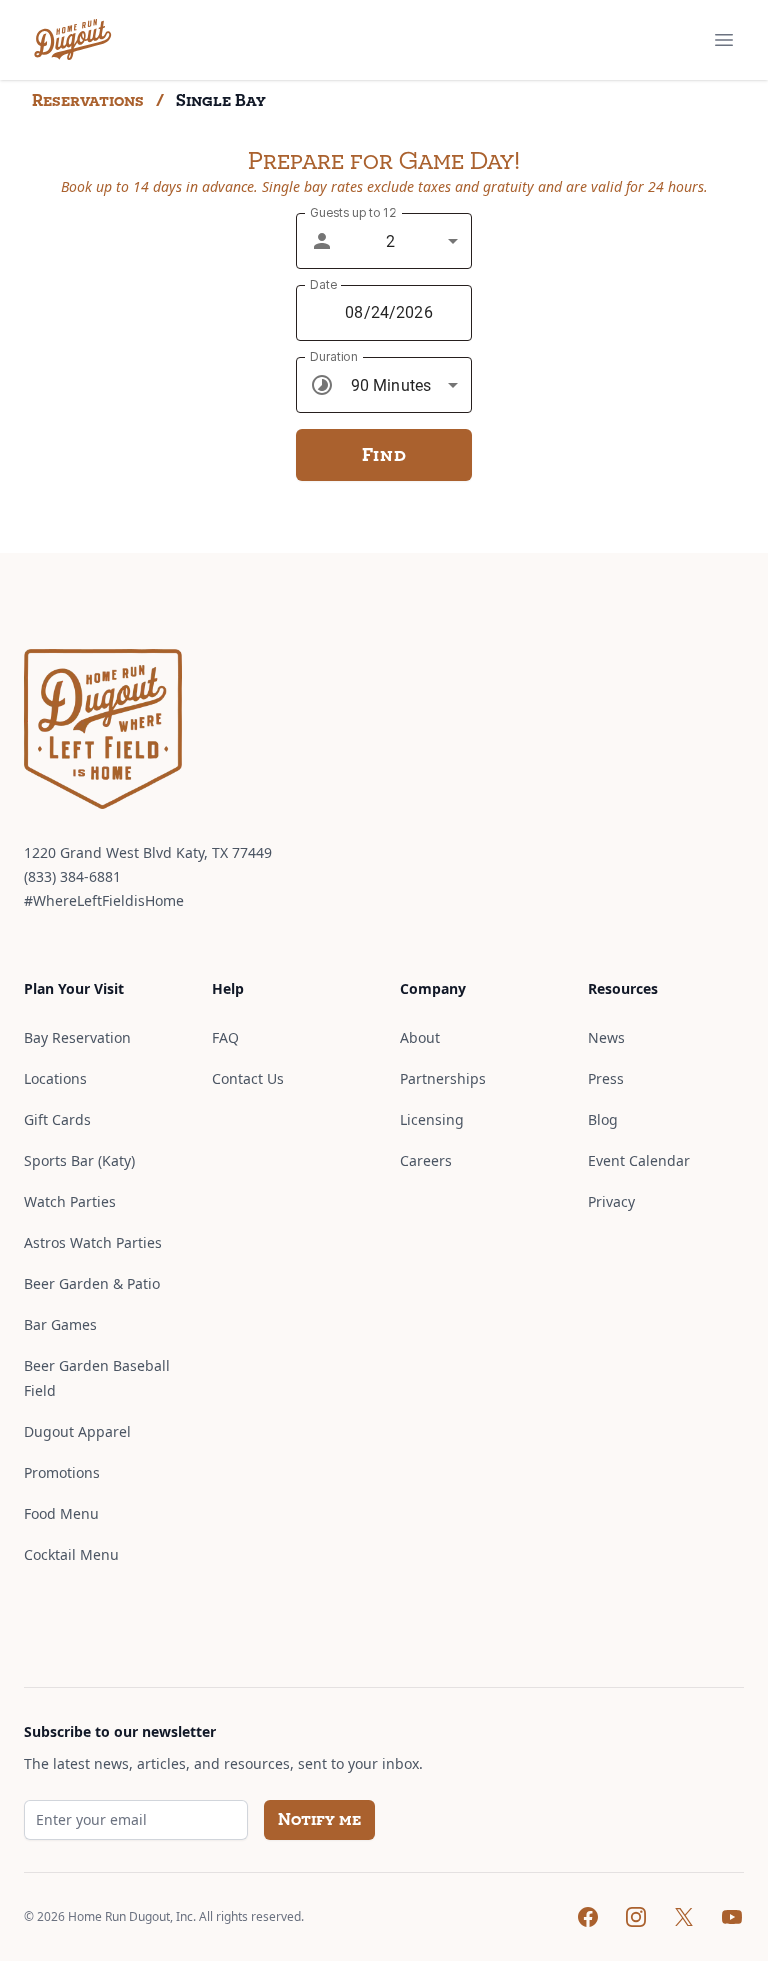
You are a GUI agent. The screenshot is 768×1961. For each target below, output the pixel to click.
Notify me (319, 1819)
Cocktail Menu (71, 1554)
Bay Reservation (77, 1037)
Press (606, 1078)
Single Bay (221, 100)
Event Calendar (639, 1160)
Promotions (62, 1472)
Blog (603, 1119)
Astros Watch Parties (93, 1242)
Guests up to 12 (353, 212)
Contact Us (248, 1078)
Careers (426, 1160)
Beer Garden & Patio (92, 1283)
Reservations (88, 100)
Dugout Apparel (77, 1431)
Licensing (432, 1119)
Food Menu (61, 1513)
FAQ (225, 1037)
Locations (55, 1078)
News (606, 1037)
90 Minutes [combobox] (391, 385)
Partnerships (443, 1078)
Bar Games (60, 1324)
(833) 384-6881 (72, 876)
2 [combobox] (390, 241)
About (420, 1037)
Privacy (611, 1201)
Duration (333, 356)
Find (384, 454)
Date (323, 284)
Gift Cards (57, 1119)
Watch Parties (70, 1201)
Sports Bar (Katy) (79, 1160)
